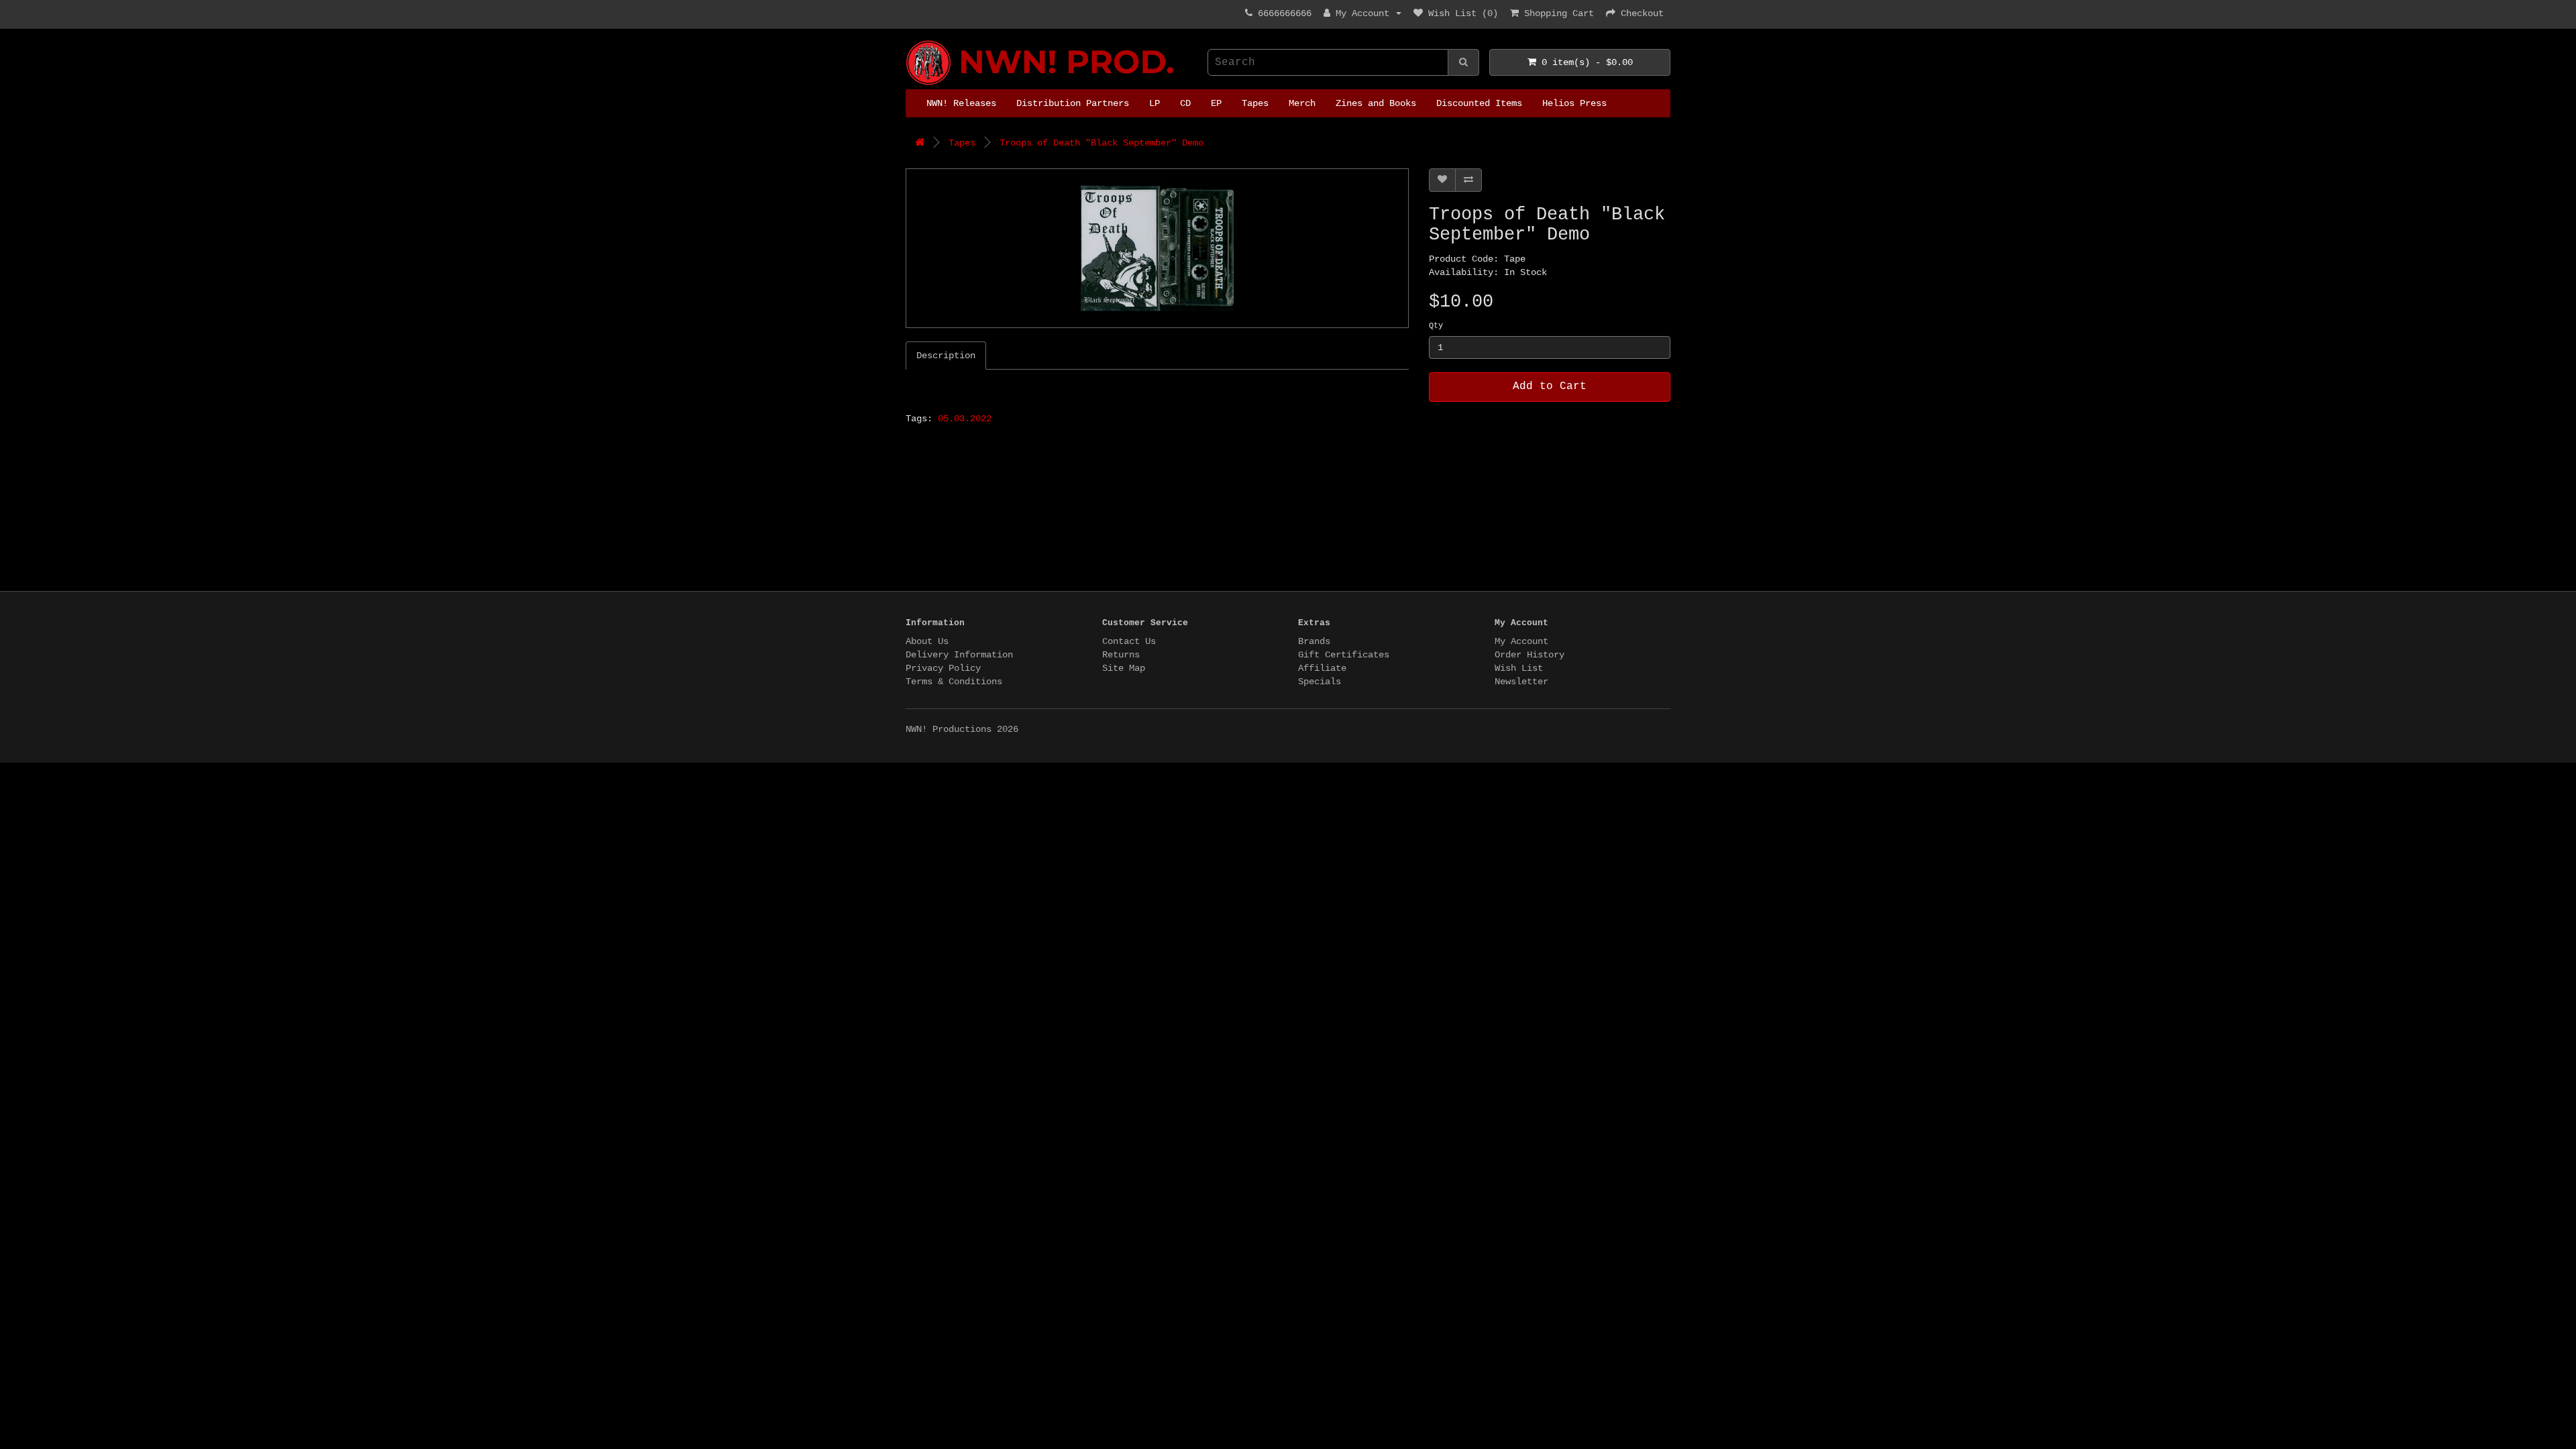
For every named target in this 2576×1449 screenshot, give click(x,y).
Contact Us (1129, 641)
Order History (1529, 655)
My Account (1521, 641)
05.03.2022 (965, 419)
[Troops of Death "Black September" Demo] (1157, 248)
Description (946, 356)
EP (1216, 103)
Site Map (1124, 668)
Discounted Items (1479, 103)
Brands (1314, 641)
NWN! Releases (961, 103)
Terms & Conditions (954, 682)
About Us (927, 641)
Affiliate (1322, 668)
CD (1185, 103)
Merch (1302, 103)
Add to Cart (1550, 386)
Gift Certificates (1344, 655)
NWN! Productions (911, 41)
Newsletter (1521, 682)
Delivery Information (959, 655)
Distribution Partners (1073, 103)
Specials (1320, 682)
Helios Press (1574, 103)
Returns (1121, 655)
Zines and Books (1376, 103)
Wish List (1519, 668)
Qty (1436, 326)
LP (1155, 103)
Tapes (1255, 103)
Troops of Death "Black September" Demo (1102, 143)
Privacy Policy (943, 668)
